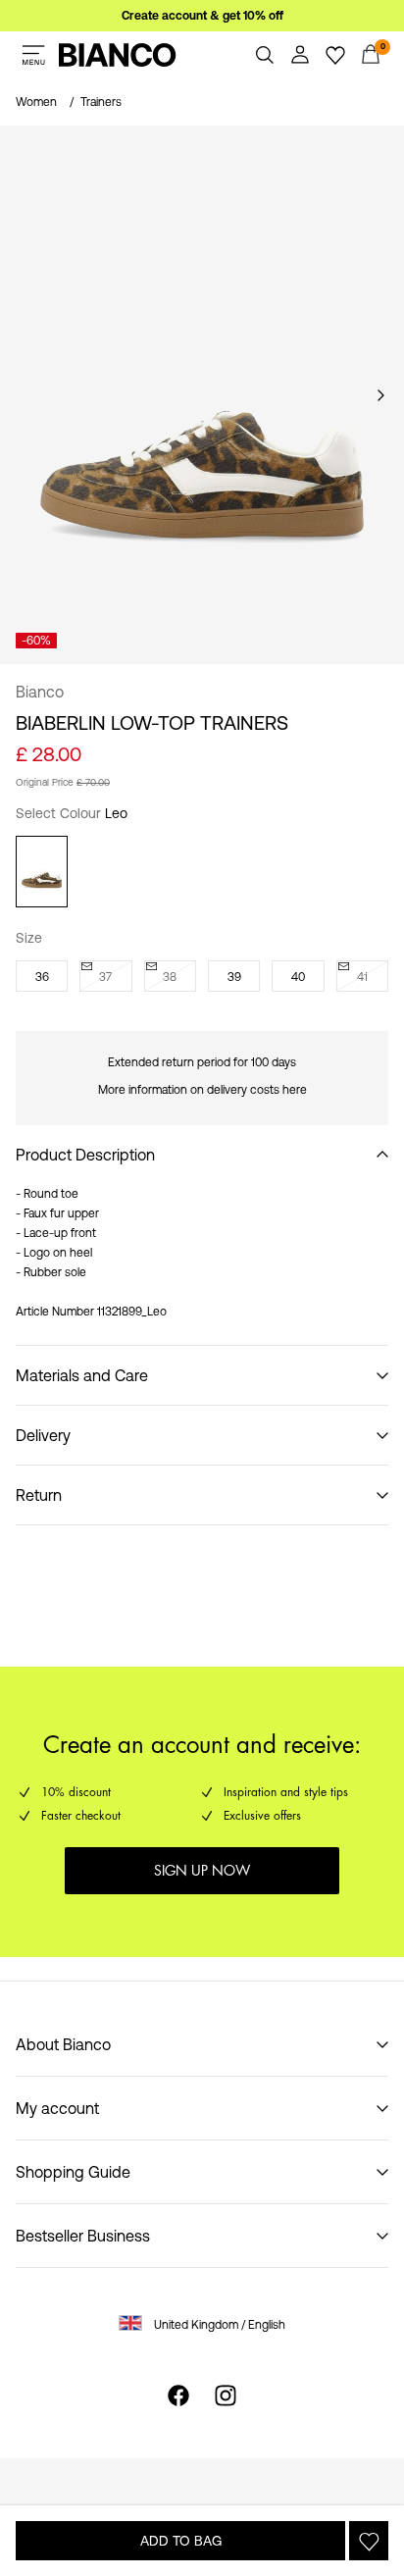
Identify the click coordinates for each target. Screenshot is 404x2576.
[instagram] (226, 2396)
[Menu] (33, 55)
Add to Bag (181, 2541)
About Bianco (63, 2044)
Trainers (101, 102)
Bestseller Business (83, 2236)
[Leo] (42, 872)
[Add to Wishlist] (369, 2541)
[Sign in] (300, 55)
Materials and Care (82, 1375)
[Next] (380, 395)
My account (57, 2108)
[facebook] (178, 2396)
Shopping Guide (73, 2172)
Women (36, 102)
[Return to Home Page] (118, 55)
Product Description (85, 1155)
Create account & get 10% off (202, 16)
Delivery (43, 1435)
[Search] (265, 55)
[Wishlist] (335, 55)
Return (39, 1495)
